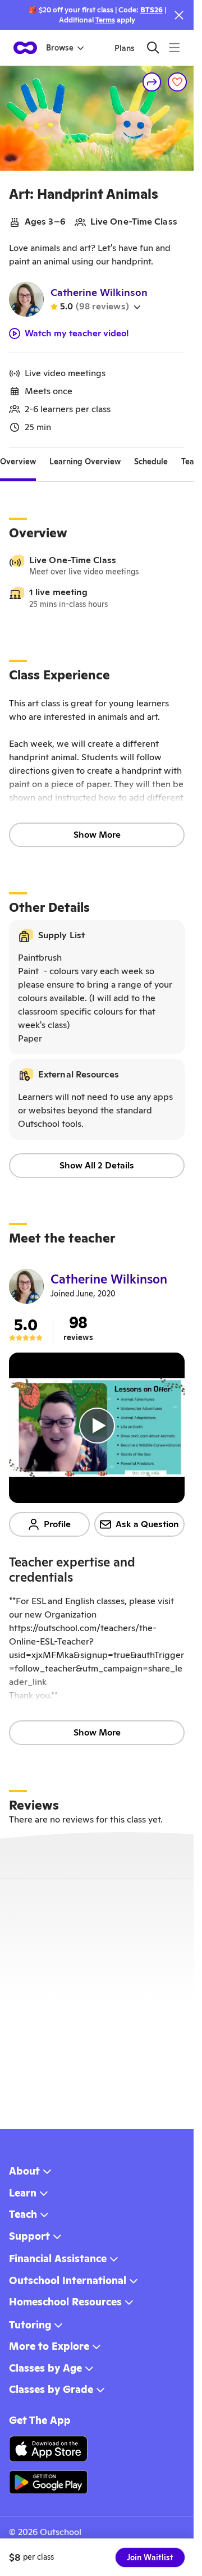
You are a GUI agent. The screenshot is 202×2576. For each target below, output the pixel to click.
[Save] (177, 82)
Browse (60, 48)
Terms (105, 20)
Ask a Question (147, 1524)
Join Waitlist (150, 2557)
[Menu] (174, 47)
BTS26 (151, 10)
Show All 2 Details (97, 1165)
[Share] (152, 82)
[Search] (153, 47)
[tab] (18, 462)
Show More (97, 835)
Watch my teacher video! (77, 334)
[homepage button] (25, 48)
